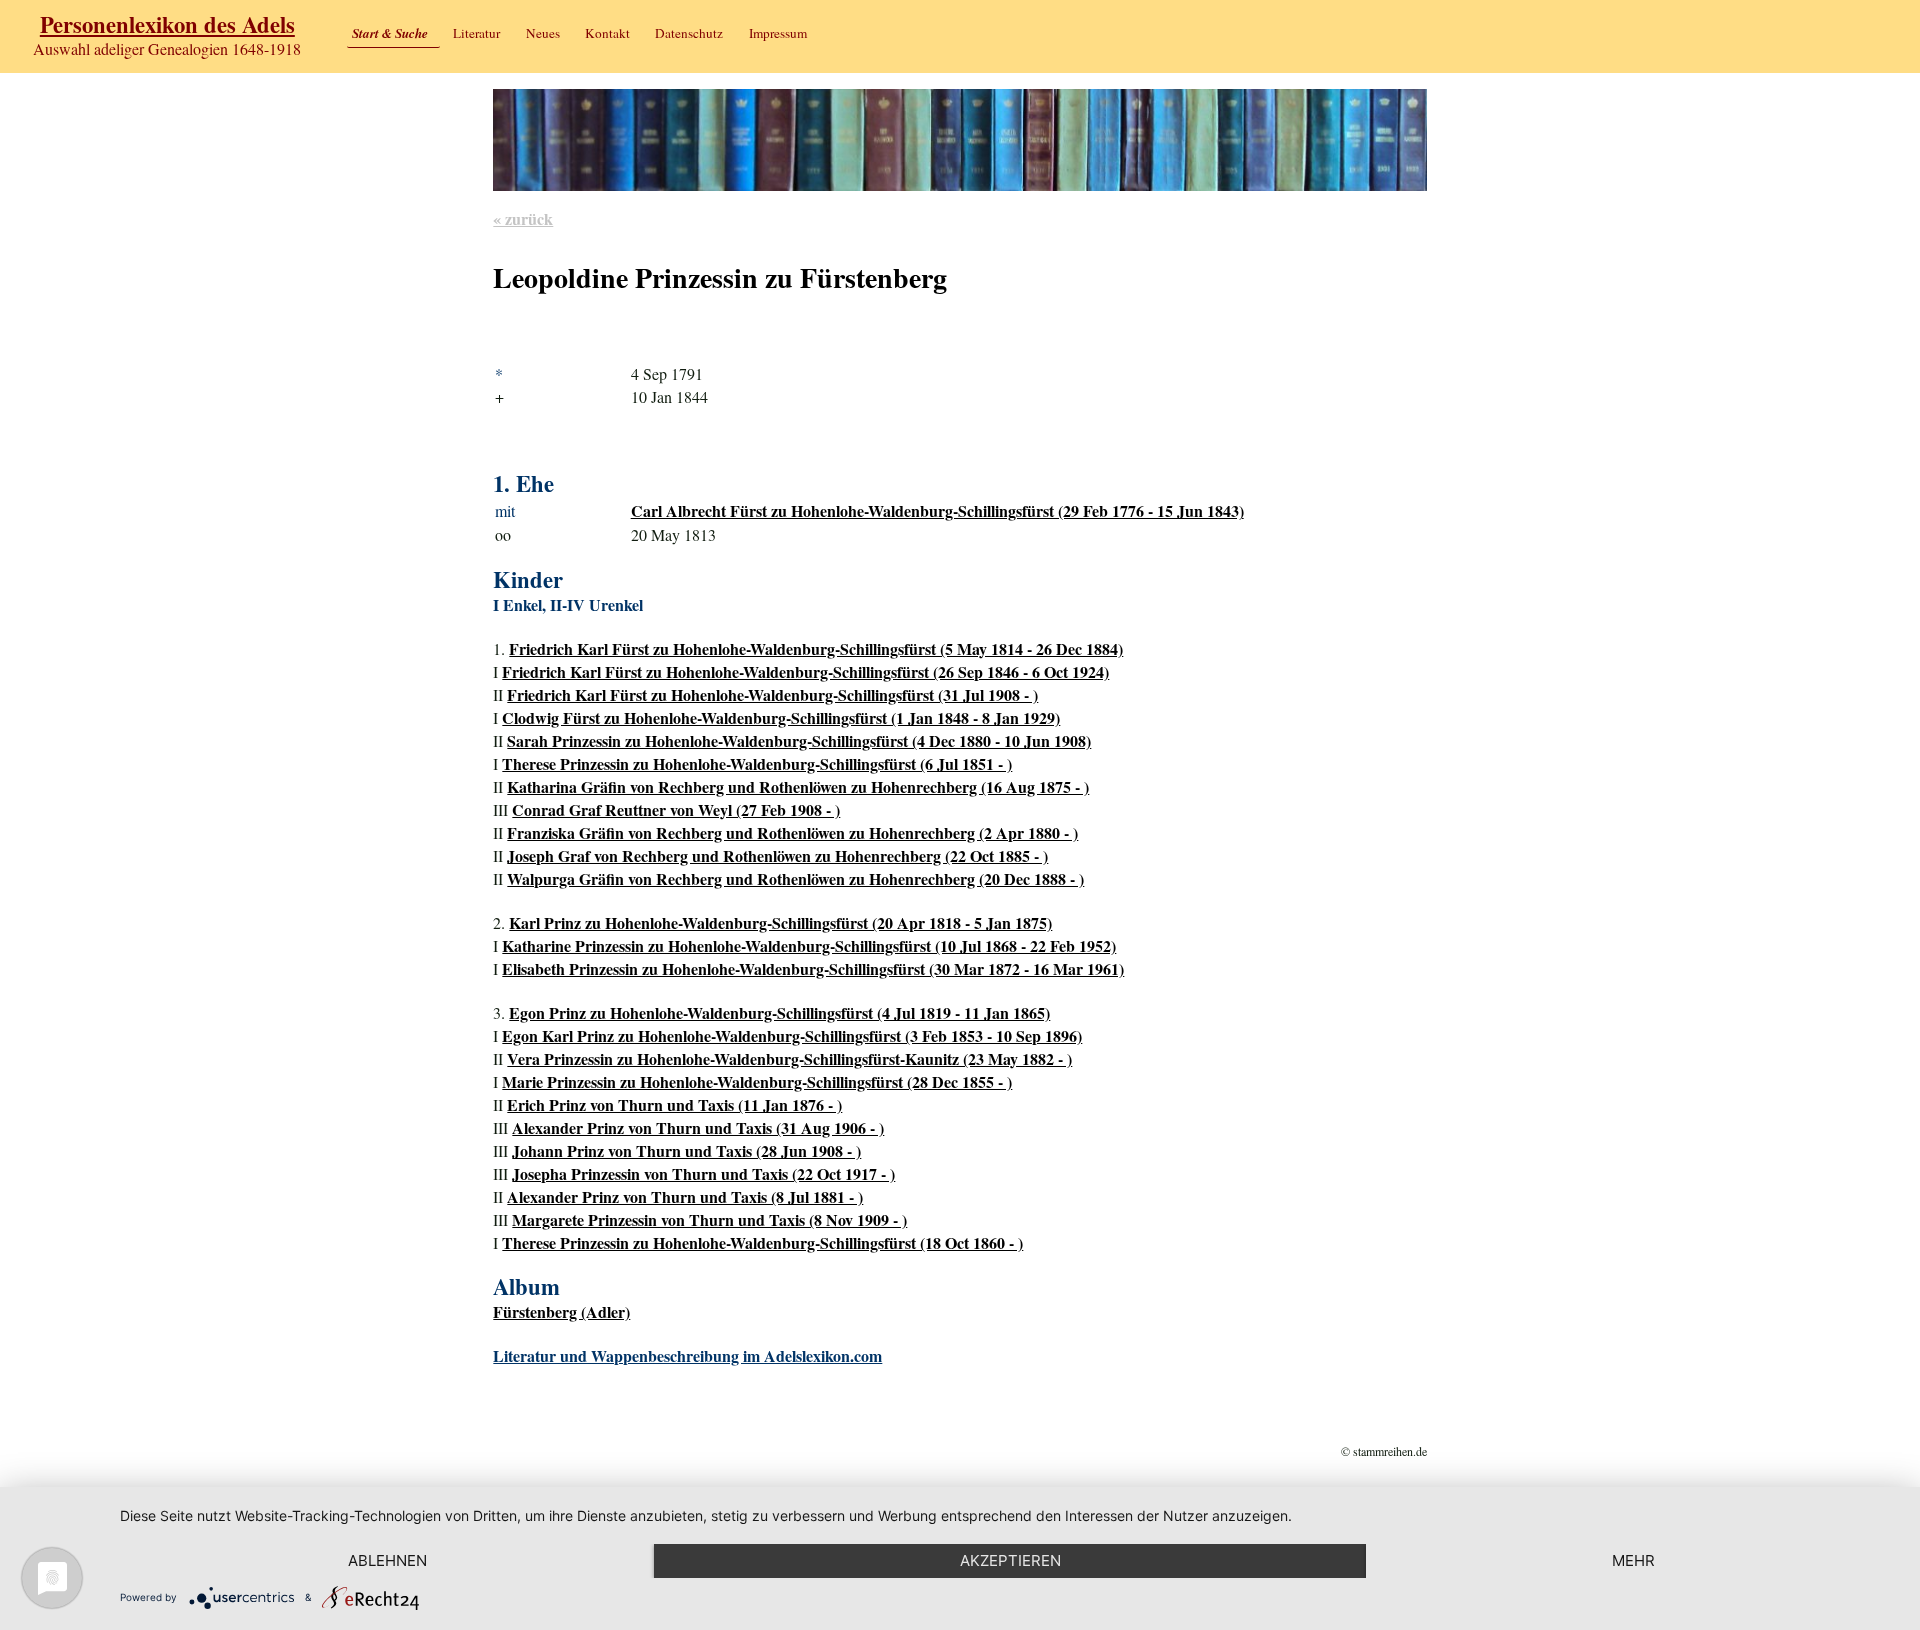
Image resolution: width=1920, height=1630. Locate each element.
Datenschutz (689, 33)
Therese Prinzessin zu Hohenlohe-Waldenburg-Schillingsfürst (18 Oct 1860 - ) (762, 1242)
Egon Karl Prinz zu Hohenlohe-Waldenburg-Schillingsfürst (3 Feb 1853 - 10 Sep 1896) (792, 1035)
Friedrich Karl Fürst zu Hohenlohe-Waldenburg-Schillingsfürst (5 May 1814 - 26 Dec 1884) (816, 648)
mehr (1633, 1560)
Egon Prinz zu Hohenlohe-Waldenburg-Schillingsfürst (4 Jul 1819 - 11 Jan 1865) (779, 1012)
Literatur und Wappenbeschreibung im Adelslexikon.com (687, 1355)
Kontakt (607, 33)
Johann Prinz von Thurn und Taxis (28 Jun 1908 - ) (686, 1150)
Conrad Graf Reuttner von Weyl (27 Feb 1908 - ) (676, 809)
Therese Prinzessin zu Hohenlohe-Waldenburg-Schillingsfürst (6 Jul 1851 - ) (757, 763)
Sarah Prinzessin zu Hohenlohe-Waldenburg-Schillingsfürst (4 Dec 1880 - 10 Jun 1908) (799, 740)
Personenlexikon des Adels (167, 24)
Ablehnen (387, 1560)
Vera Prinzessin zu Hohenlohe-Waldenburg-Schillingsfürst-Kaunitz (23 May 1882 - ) (789, 1058)
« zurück (523, 218)
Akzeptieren (1010, 1560)
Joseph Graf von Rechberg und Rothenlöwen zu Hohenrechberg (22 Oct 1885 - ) (777, 855)
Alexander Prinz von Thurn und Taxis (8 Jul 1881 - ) (685, 1196)
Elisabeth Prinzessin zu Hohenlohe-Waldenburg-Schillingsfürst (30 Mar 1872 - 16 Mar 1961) (813, 968)
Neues (543, 33)
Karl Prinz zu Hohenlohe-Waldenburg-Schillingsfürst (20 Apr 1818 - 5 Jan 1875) (780, 922)
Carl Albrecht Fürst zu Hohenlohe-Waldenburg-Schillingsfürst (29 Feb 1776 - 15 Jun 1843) (937, 510)
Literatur (476, 33)
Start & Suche (390, 33)
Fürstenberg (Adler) (561, 1311)
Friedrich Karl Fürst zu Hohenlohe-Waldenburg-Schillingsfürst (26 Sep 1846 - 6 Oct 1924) (805, 671)
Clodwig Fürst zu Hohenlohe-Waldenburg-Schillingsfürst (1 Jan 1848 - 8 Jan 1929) (781, 717)
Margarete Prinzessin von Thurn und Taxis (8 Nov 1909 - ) (709, 1219)
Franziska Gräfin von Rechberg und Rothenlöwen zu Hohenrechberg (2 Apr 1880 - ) (792, 832)
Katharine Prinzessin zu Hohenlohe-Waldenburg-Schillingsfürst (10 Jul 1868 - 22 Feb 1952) (809, 945)
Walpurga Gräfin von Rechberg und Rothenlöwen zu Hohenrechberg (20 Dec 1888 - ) (795, 878)
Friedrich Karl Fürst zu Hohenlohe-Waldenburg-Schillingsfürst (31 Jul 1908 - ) (772, 694)
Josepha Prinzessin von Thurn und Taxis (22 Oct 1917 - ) (703, 1173)
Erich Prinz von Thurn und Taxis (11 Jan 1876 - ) (674, 1104)
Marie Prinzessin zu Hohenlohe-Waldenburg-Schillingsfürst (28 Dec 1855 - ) (757, 1081)
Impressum (778, 33)
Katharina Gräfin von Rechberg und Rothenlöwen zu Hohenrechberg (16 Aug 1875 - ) (798, 786)
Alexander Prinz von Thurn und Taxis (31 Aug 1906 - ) (698, 1127)
